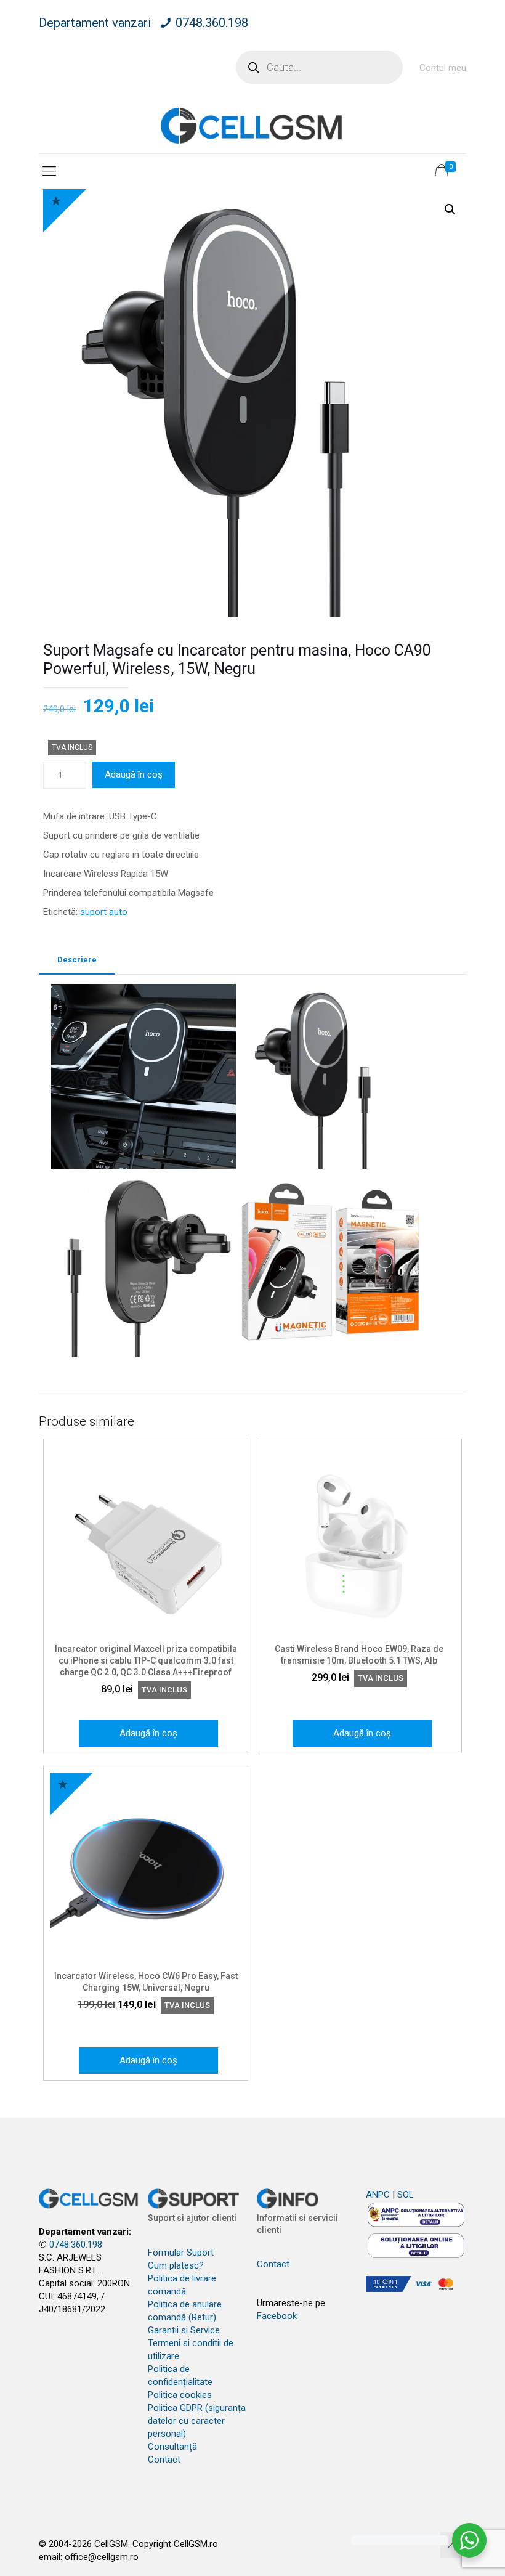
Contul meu (443, 68)
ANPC (378, 2195)
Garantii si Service (184, 2330)
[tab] (77, 960)
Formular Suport (181, 2253)
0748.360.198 (212, 23)
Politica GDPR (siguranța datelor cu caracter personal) (197, 2421)
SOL (406, 2195)
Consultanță (172, 2447)
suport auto (104, 912)
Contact (164, 2460)
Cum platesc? (176, 2265)
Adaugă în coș (134, 774)
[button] (450, 209)
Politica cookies (180, 2395)
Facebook (277, 2316)
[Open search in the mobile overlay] (319, 67)
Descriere (77, 960)
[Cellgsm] (252, 125)
